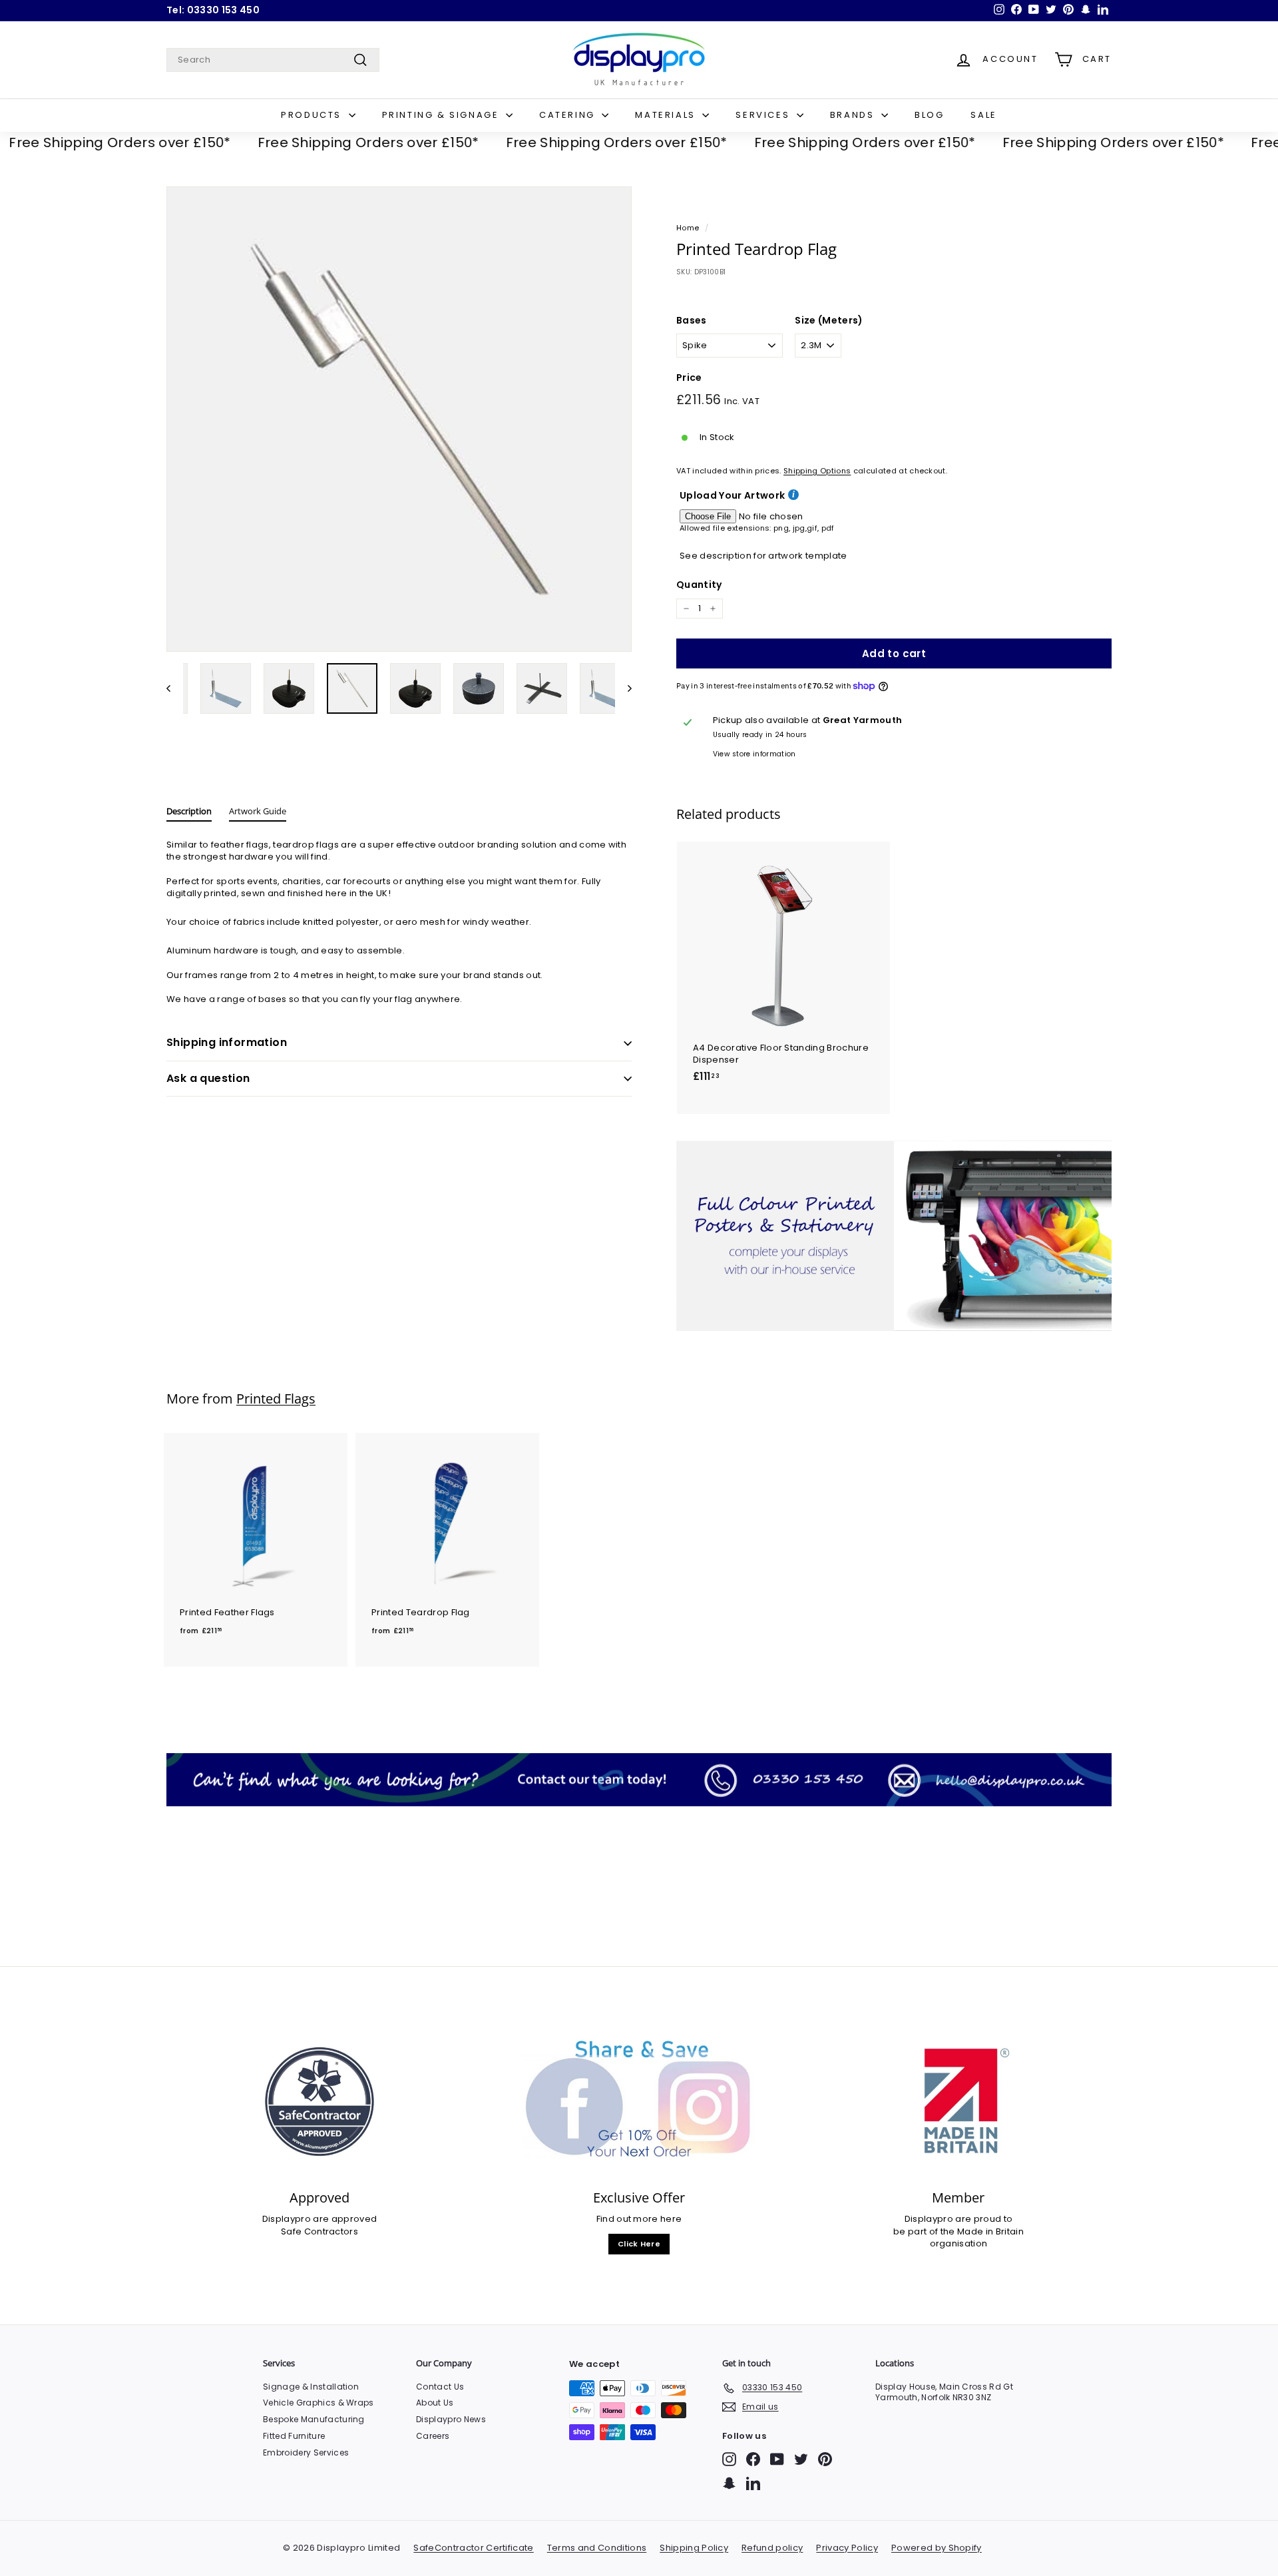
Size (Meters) (829, 321)
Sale (983, 115)
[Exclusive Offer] (639, 2102)
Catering (569, 115)
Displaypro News (451, 2419)
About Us (435, 2403)
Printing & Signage (442, 115)
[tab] (189, 814)
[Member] (958, 2102)
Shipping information (227, 1042)
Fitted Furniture (294, 2436)
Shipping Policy (694, 2548)
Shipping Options (817, 471)
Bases (692, 321)
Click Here (639, 2244)
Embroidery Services (306, 2452)
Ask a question (208, 1078)
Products (313, 115)
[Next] (623, 688)
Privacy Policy (847, 2548)
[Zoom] (399, 419)
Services (764, 115)
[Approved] (319, 2102)
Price (689, 378)
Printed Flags (276, 1399)
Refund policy (772, 2548)
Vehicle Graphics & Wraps (319, 2403)
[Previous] (175, 688)
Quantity (699, 585)
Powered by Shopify (937, 2548)
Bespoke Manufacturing (314, 2419)
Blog (929, 115)
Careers (433, 2436)
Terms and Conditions (597, 2548)
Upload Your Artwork (732, 496)
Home (688, 228)
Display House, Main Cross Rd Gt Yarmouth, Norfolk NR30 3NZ (944, 2392)
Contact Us (440, 2387)
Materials (667, 115)
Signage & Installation (311, 2387)
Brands (854, 115)
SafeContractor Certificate (473, 2548)
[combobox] (273, 60)
